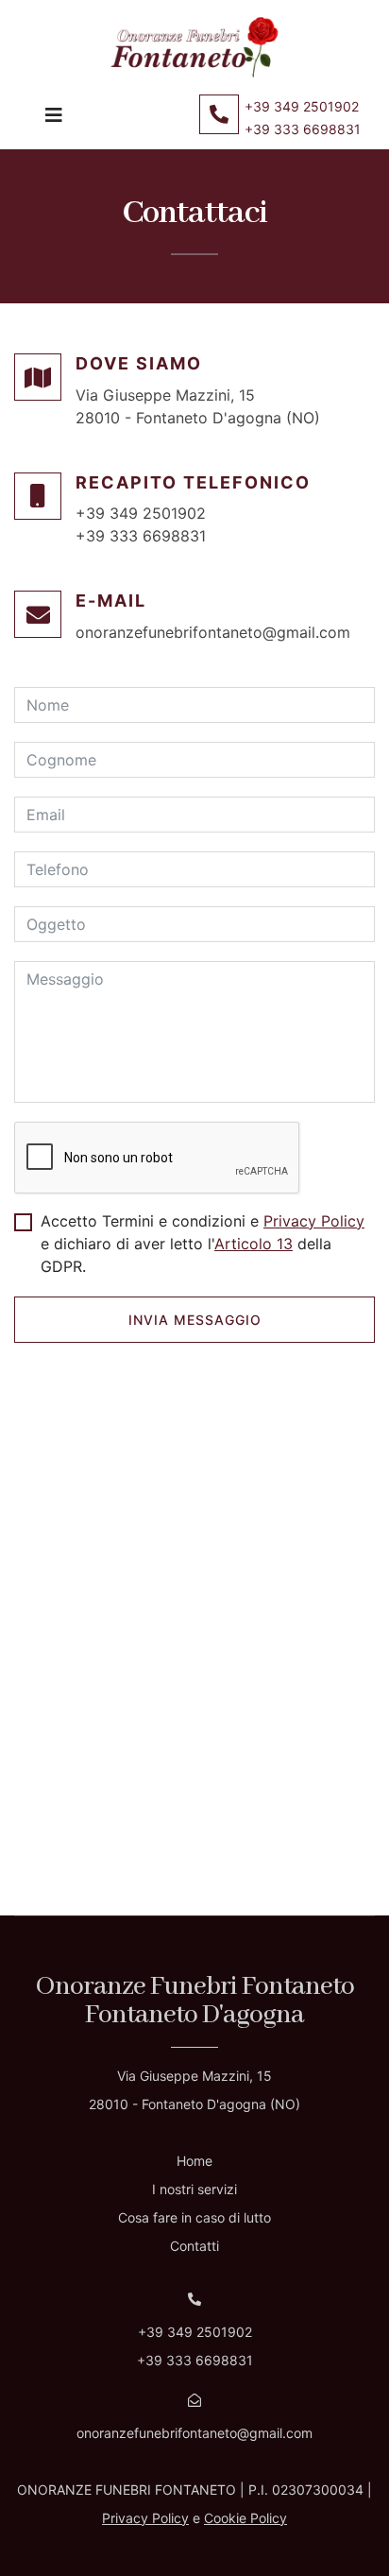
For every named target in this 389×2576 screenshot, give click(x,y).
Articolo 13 (254, 1244)
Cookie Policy (245, 2518)
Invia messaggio (195, 1320)
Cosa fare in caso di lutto (194, 2217)
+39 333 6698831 (303, 129)
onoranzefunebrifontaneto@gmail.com (213, 632)
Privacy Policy (314, 1221)
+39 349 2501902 (302, 106)
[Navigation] (54, 122)
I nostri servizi (194, 2189)
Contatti (194, 2246)
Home (194, 2161)
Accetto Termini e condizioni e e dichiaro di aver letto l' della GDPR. (203, 1244)
